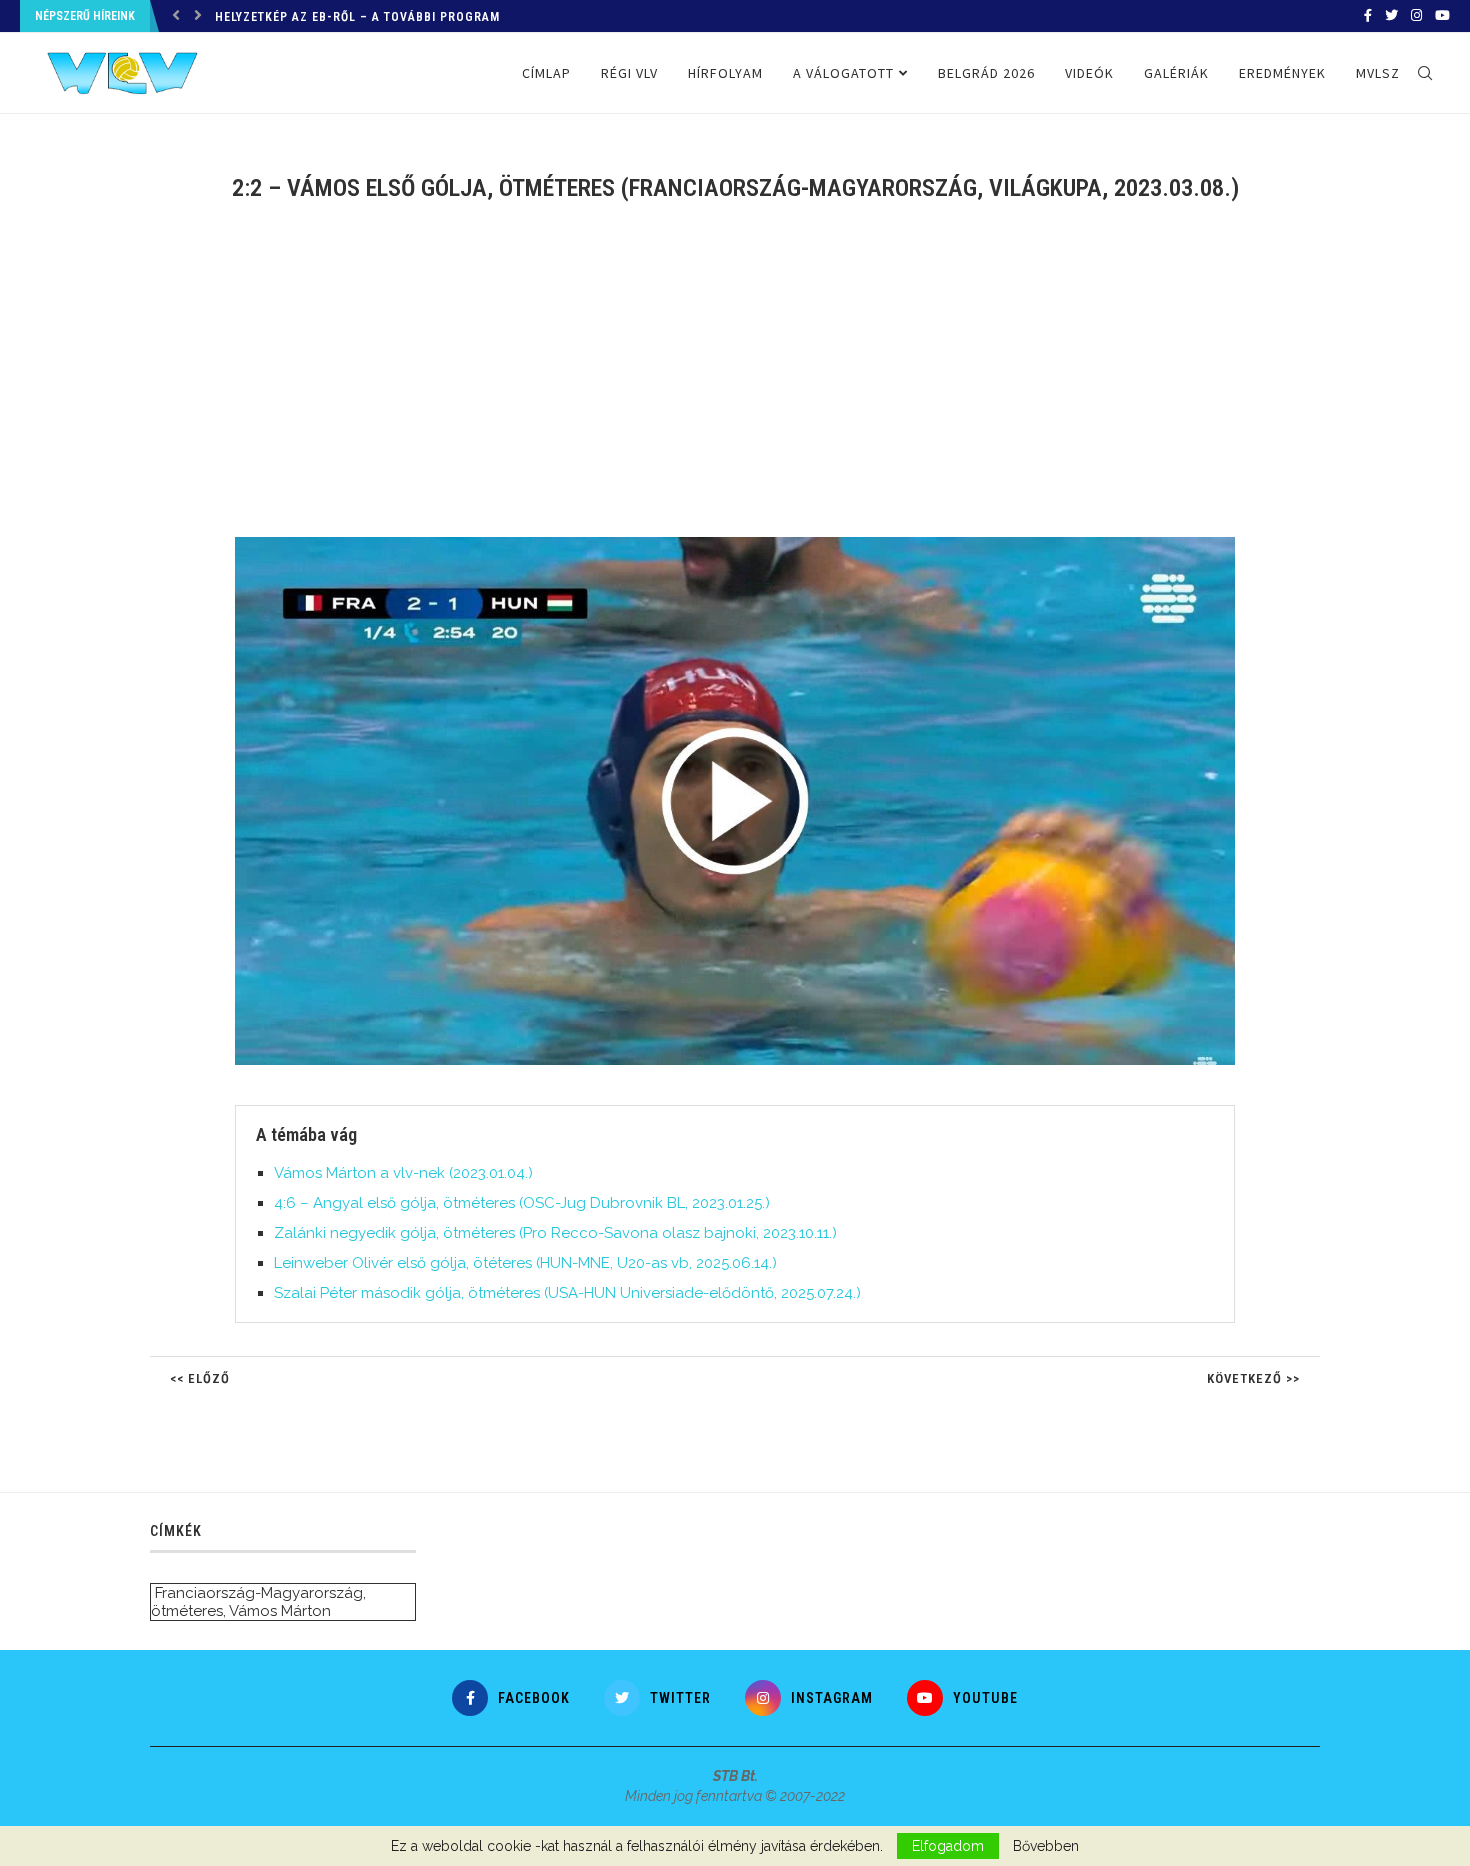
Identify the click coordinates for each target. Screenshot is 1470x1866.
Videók (1089, 73)
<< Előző (200, 1378)
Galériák (1176, 73)
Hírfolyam (725, 73)
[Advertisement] (735, 382)
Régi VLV (629, 73)
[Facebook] (1368, 16)
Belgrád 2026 (986, 73)
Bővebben (1046, 1846)
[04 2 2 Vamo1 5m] (745, 545)
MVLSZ (1378, 73)
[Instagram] (1416, 16)
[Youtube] (1442, 16)
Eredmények (1282, 73)
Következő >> (1253, 1378)
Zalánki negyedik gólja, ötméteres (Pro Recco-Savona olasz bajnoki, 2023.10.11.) (555, 1233)
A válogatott (843, 73)
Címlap (546, 73)
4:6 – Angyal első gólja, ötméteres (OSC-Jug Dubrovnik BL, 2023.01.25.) (522, 1203)
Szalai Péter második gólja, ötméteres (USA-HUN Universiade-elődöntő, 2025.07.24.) (567, 1293)
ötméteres (187, 1611)
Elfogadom (948, 1846)
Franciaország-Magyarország (259, 1593)
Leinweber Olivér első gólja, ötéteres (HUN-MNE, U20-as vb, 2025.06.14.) (525, 1263)
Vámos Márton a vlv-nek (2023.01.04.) (403, 1173)
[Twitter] (1391, 16)
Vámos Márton (280, 1611)
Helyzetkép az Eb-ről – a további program (357, 17)
